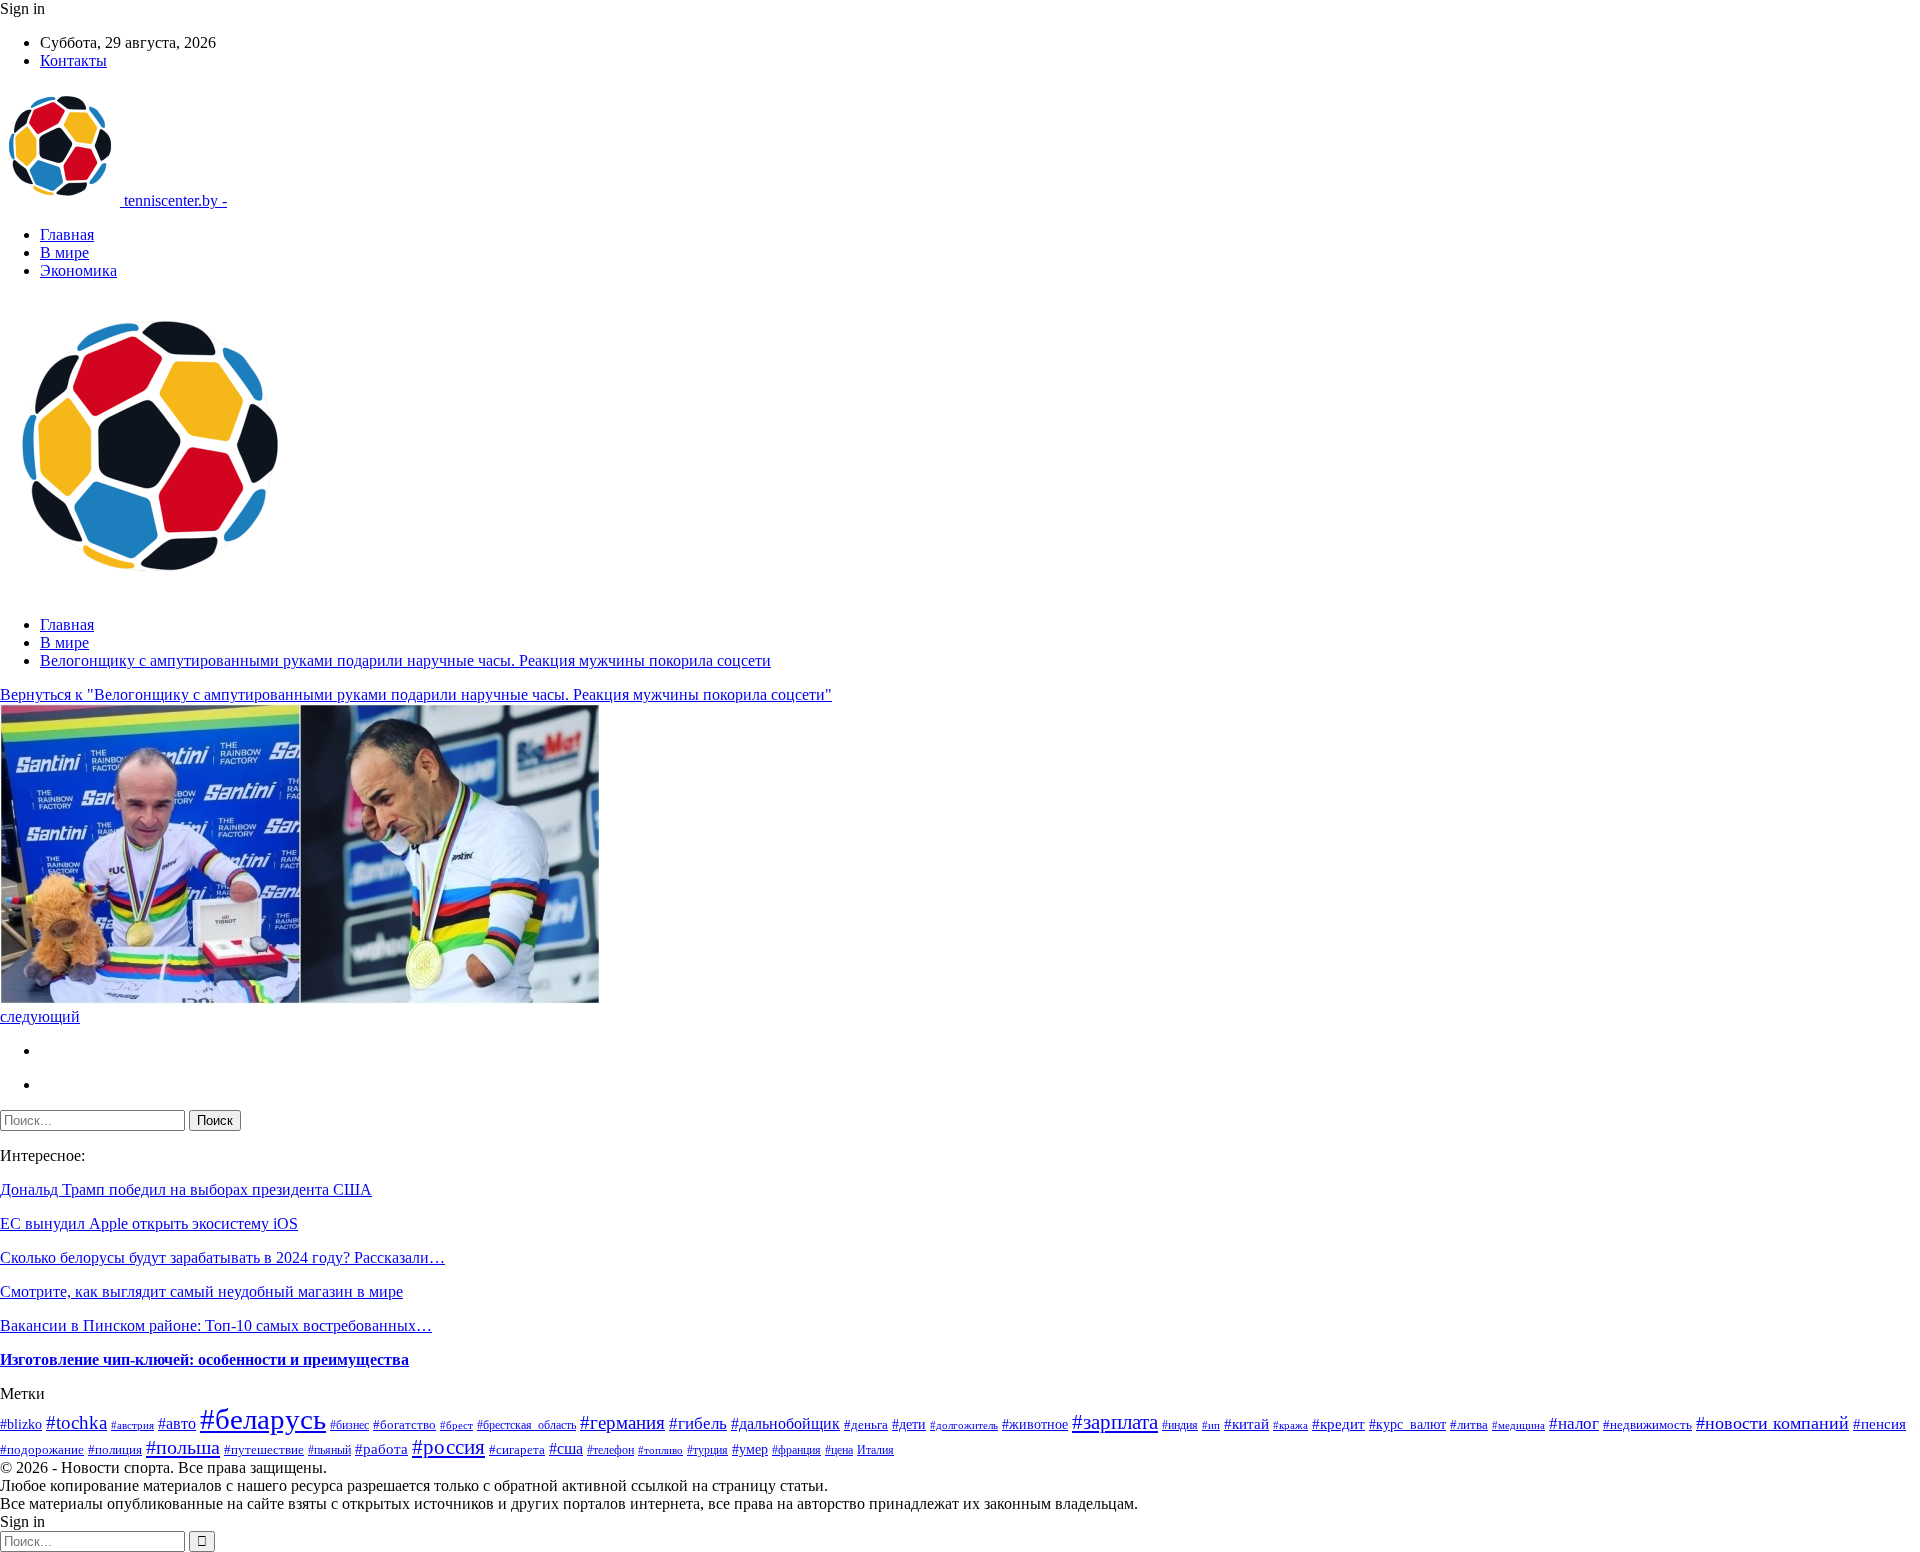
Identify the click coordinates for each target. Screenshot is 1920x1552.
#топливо (660, 1450)
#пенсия (1879, 1424)
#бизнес (349, 1425)
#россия (448, 1447)
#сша (566, 1448)
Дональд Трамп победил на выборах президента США (186, 1189)
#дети (909, 1424)
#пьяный (329, 1450)
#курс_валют (1407, 1424)
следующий (40, 1016)
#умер (750, 1449)
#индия (1180, 1425)
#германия (622, 1422)
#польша (183, 1447)
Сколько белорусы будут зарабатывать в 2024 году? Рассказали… (222, 1257)
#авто (177, 1423)
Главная (67, 234)
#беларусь (263, 1419)
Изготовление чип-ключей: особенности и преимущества (204, 1359)
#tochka (76, 1422)
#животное (1035, 1424)
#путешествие (264, 1449)
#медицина (1518, 1425)
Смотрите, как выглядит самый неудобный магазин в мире (201, 1291)
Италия (875, 1450)
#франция (796, 1450)
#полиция (115, 1449)
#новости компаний (1772, 1423)
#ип (1211, 1425)
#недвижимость (1647, 1424)
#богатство (404, 1425)
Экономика (78, 270)
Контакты (73, 60)
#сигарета (517, 1450)
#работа (381, 1449)
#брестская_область (526, 1425)
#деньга (866, 1425)
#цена (839, 1450)
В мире (64, 252)
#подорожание (42, 1449)
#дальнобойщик (785, 1423)
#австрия (132, 1425)
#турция (707, 1450)
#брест (456, 1425)
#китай (1246, 1424)
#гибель (698, 1423)
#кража (1290, 1425)
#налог (1574, 1423)
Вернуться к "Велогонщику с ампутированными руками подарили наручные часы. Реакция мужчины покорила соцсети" (416, 694)
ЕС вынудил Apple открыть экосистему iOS (149, 1223)
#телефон (610, 1450)
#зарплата (1115, 1422)
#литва (1469, 1425)
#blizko (21, 1424)
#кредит (1338, 1424)
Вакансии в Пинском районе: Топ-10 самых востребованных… (216, 1325)
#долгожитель (964, 1425)
